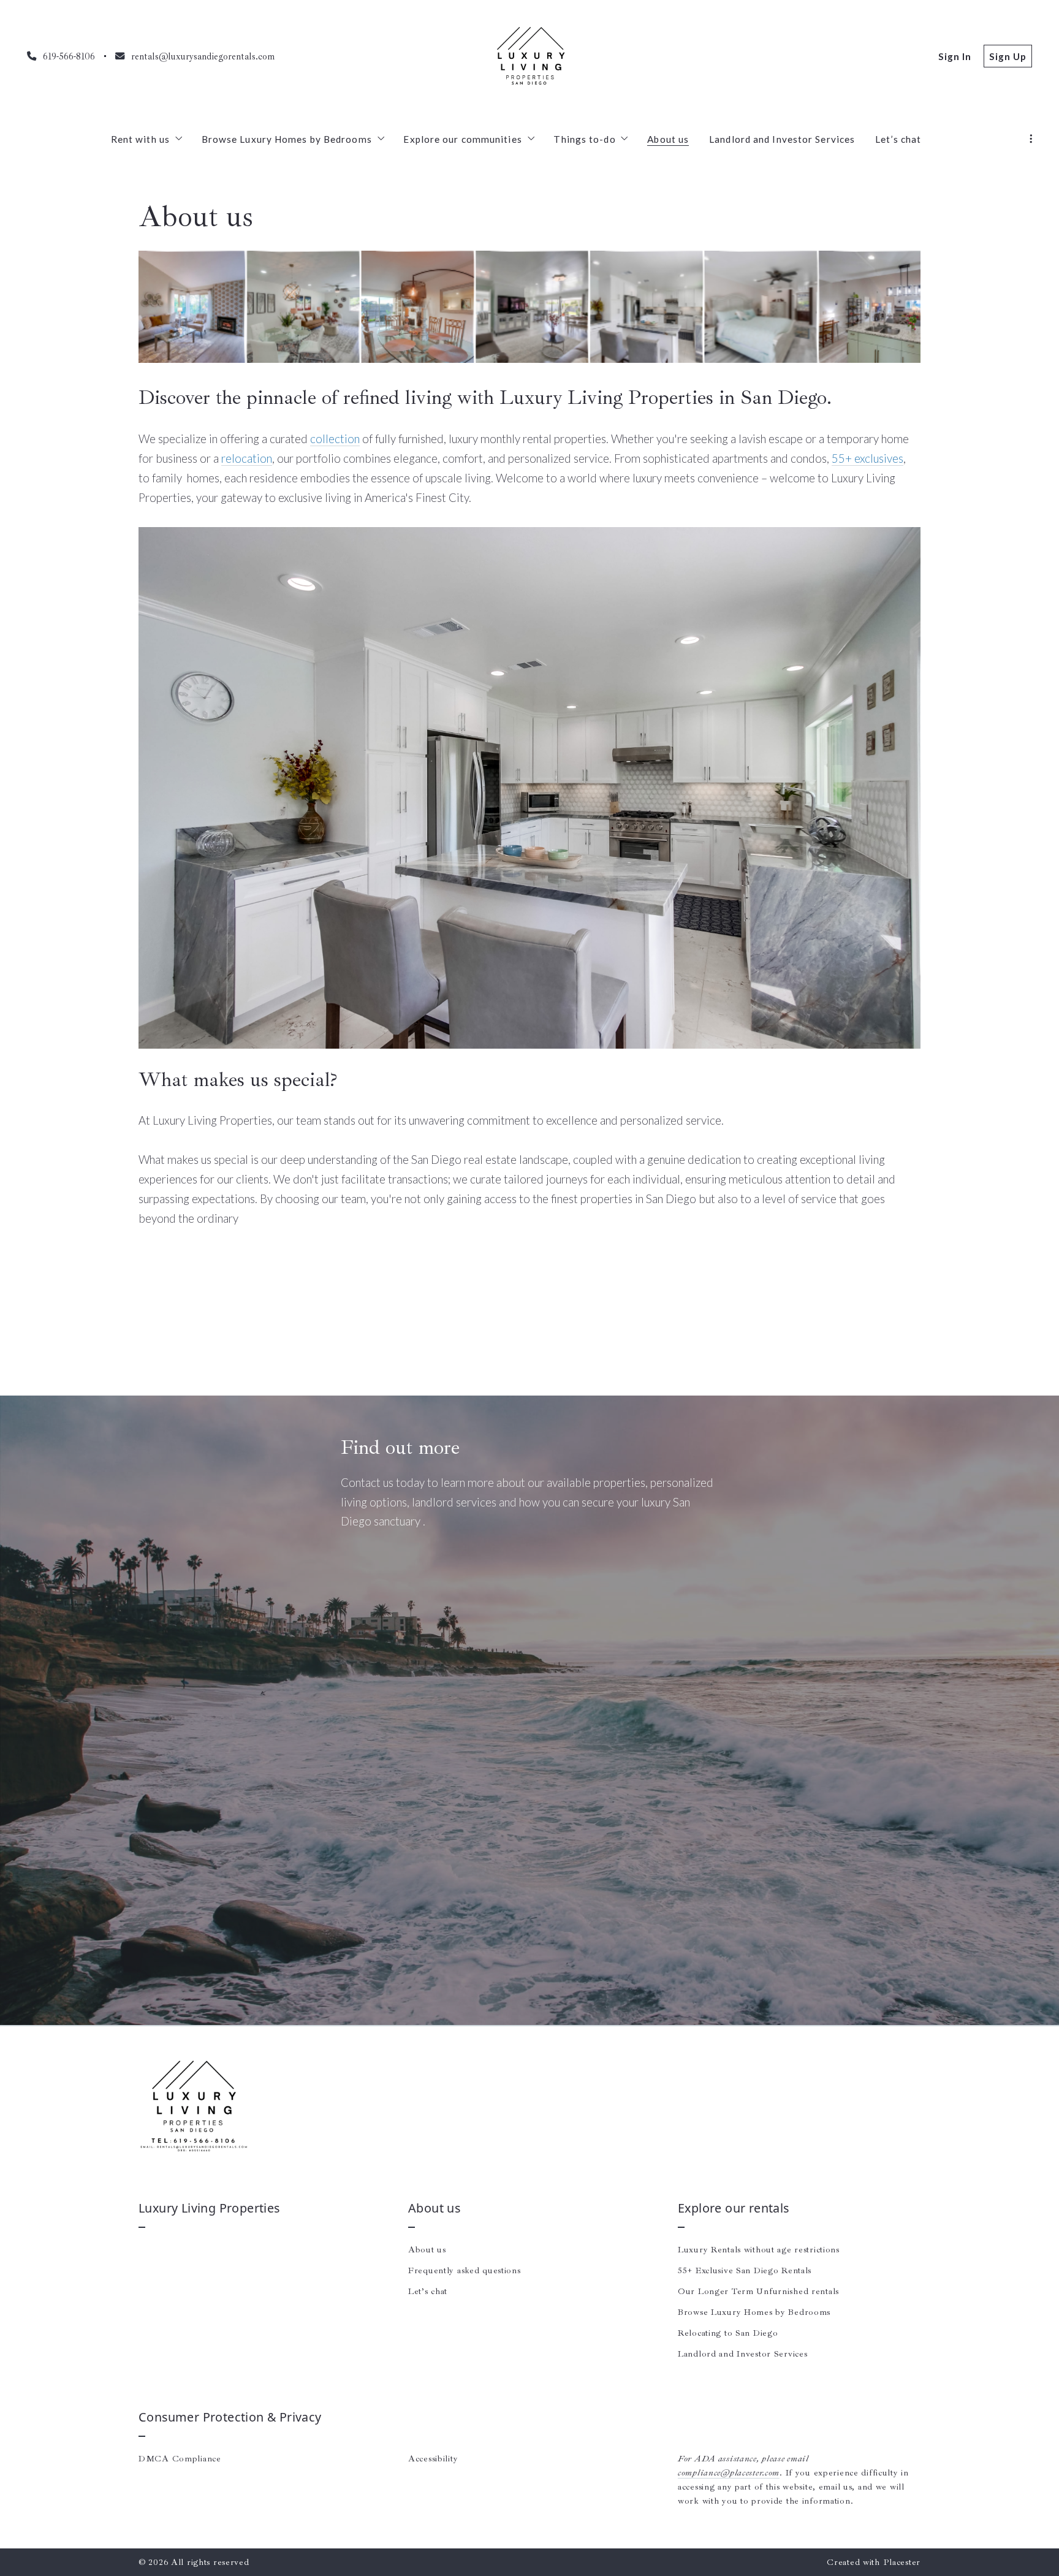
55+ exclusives (867, 458)
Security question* (381, 1848)
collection (335, 439)
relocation (247, 458)
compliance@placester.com (729, 2472)
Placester (902, 2562)
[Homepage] (529, 56)
